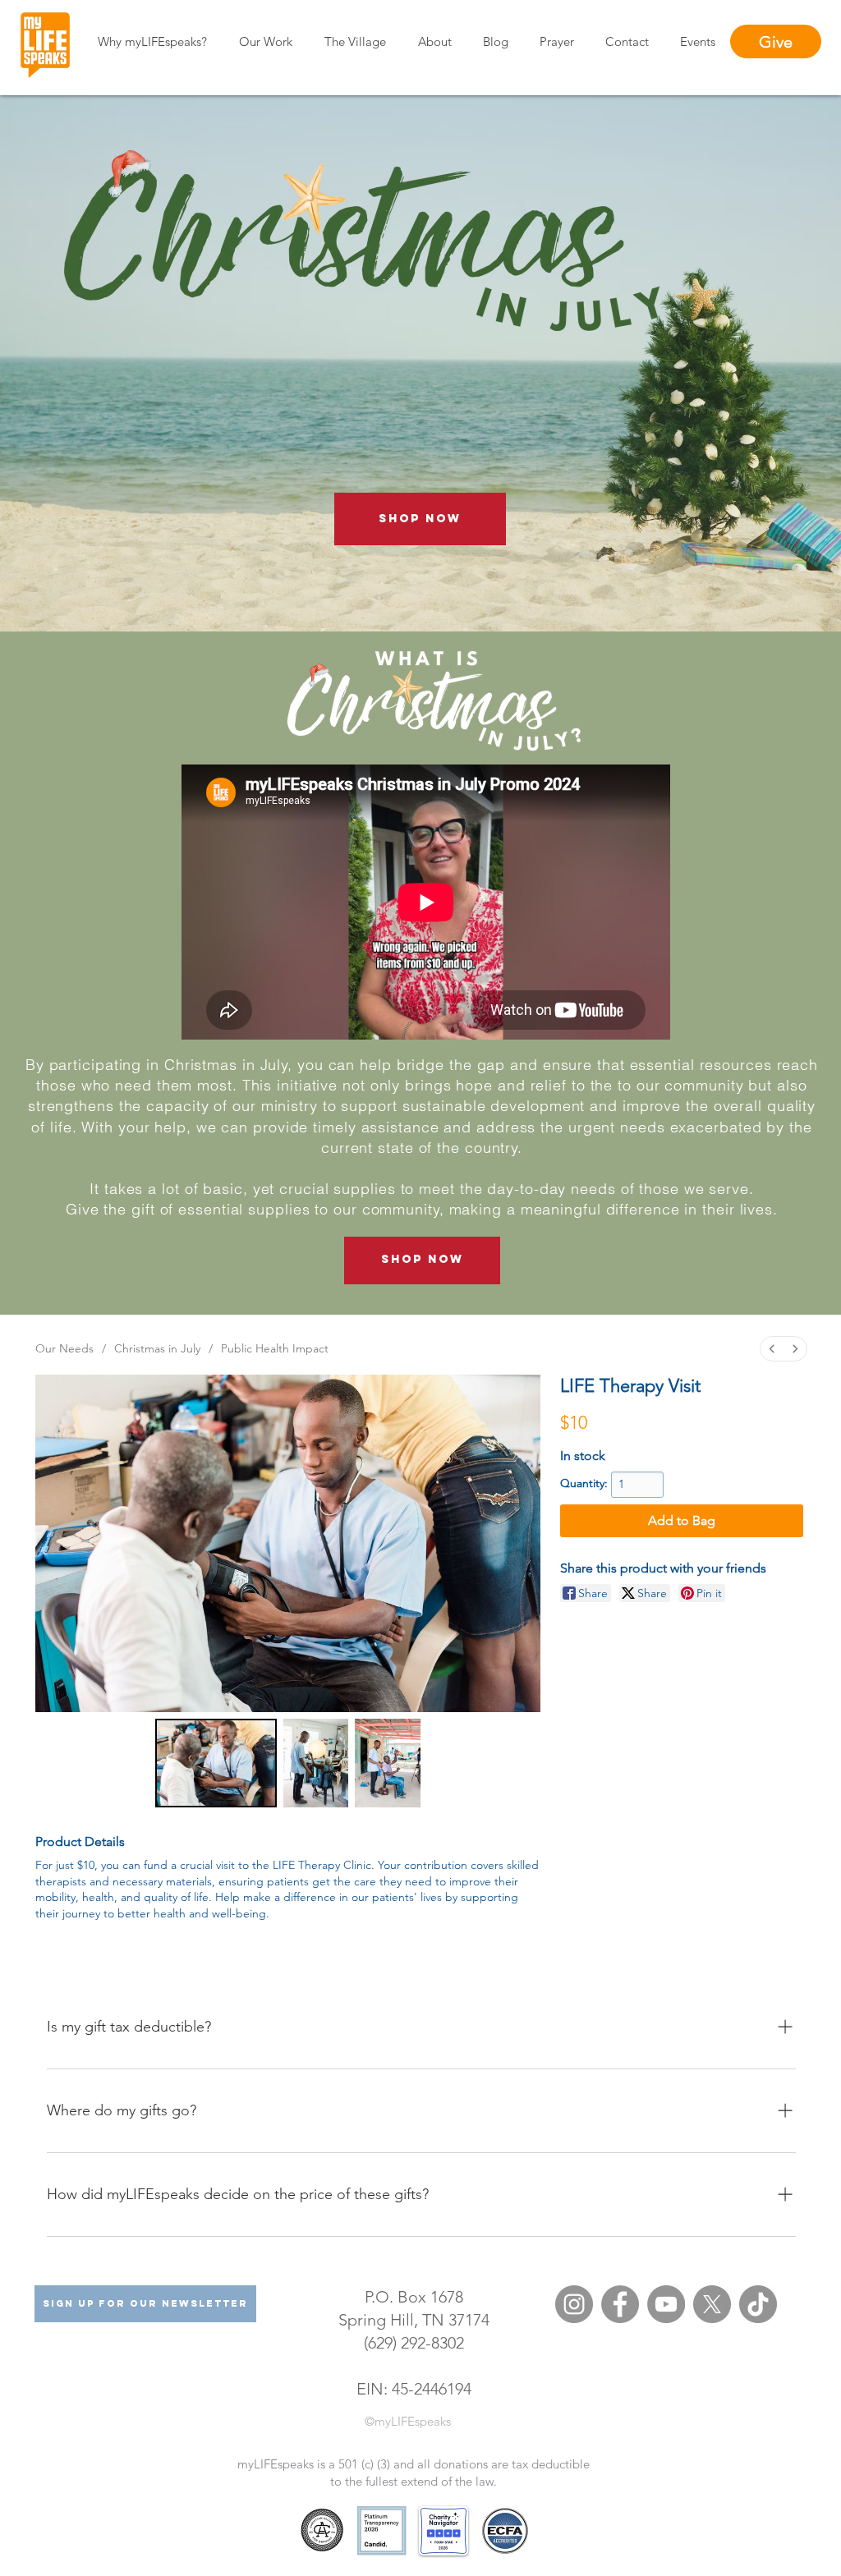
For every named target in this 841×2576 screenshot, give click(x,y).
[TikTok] (758, 2304)
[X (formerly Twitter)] (712, 2304)
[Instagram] (574, 2304)
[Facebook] (620, 2304)
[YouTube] (666, 2304)
